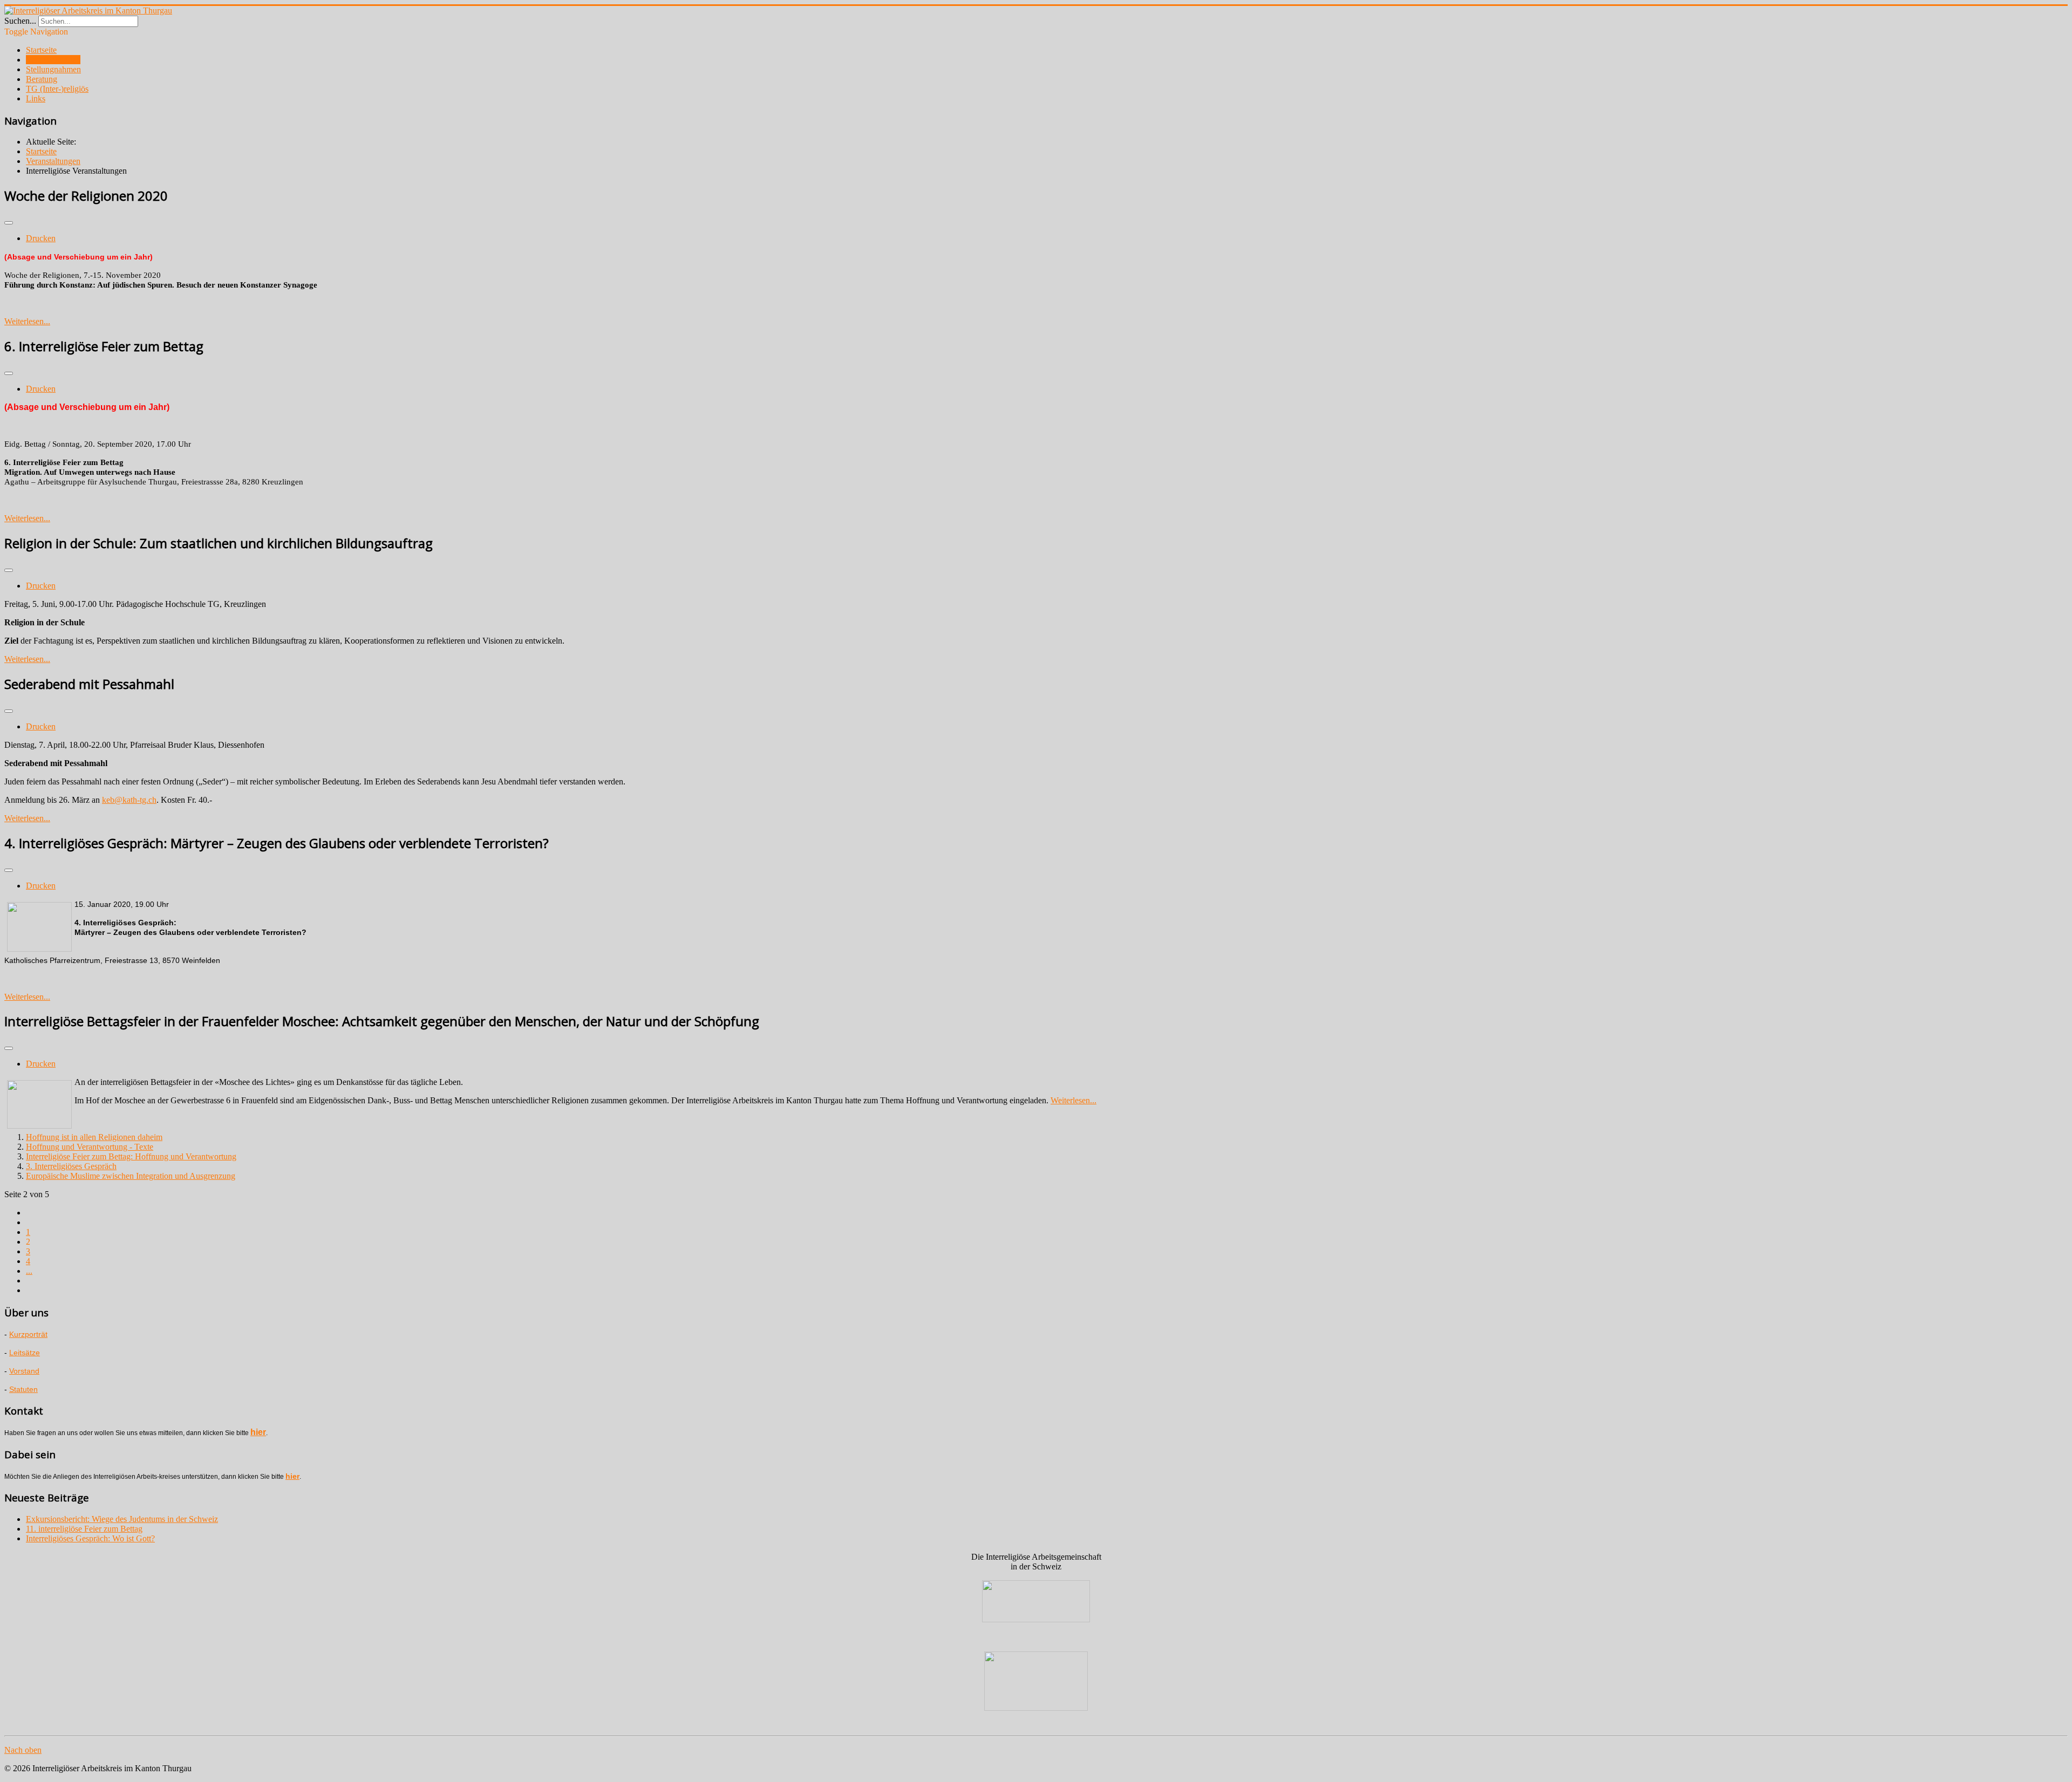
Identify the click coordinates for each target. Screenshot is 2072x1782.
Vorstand (24, 1371)
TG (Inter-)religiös (57, 89)
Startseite (41, 50)
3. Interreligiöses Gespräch (71, 1166)
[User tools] (9, 223)
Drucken (41, 238)
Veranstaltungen (53, 60)
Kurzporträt (28, 1334)
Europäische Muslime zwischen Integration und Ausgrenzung (131, 1176)
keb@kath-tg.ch (129, 800)
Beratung (42, 79)
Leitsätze (25, 1353)
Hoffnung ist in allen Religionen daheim (94, 1137)
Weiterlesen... (27, 321)
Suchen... (20, 21)
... (29, 1271)
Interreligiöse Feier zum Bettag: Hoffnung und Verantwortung (131, 1156)
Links (36, 98)
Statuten (23, 1389)
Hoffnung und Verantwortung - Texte (90, 1147)
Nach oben (23, 1750)
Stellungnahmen (53, 69)
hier (258, 1432)
